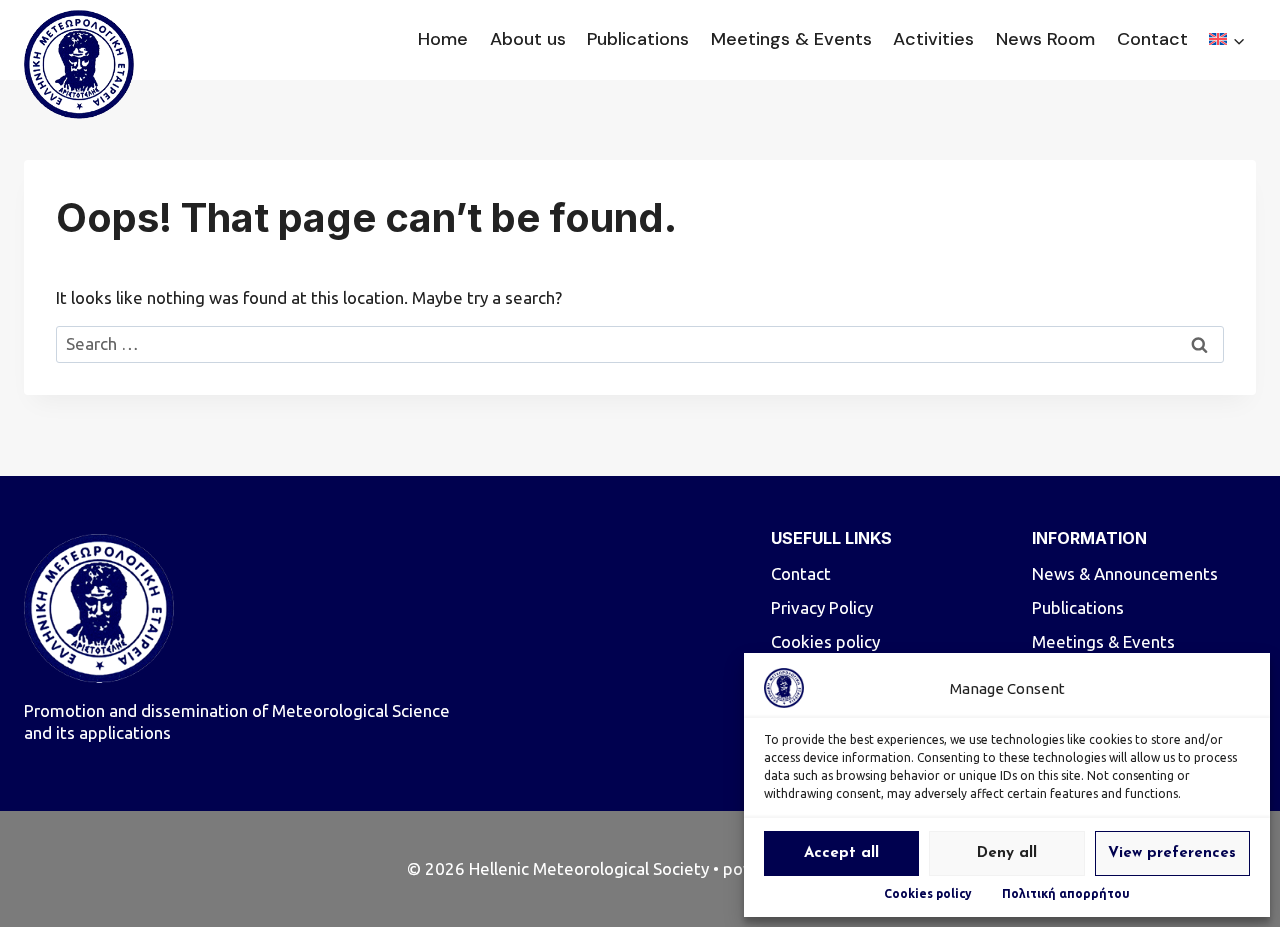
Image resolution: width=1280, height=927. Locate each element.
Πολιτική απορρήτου (1066, 893)
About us (528, 39)
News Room (1045, 39)
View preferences (1172, 853)
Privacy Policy (822, 607)
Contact (1152, 39)
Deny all (1007, 853)
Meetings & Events (791, 39)
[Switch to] (1227, 40)
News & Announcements (1125, 573)
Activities (933, 39)
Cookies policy (928, 893)
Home (443, 39)
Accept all (841, 853)
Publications (638, 39)
